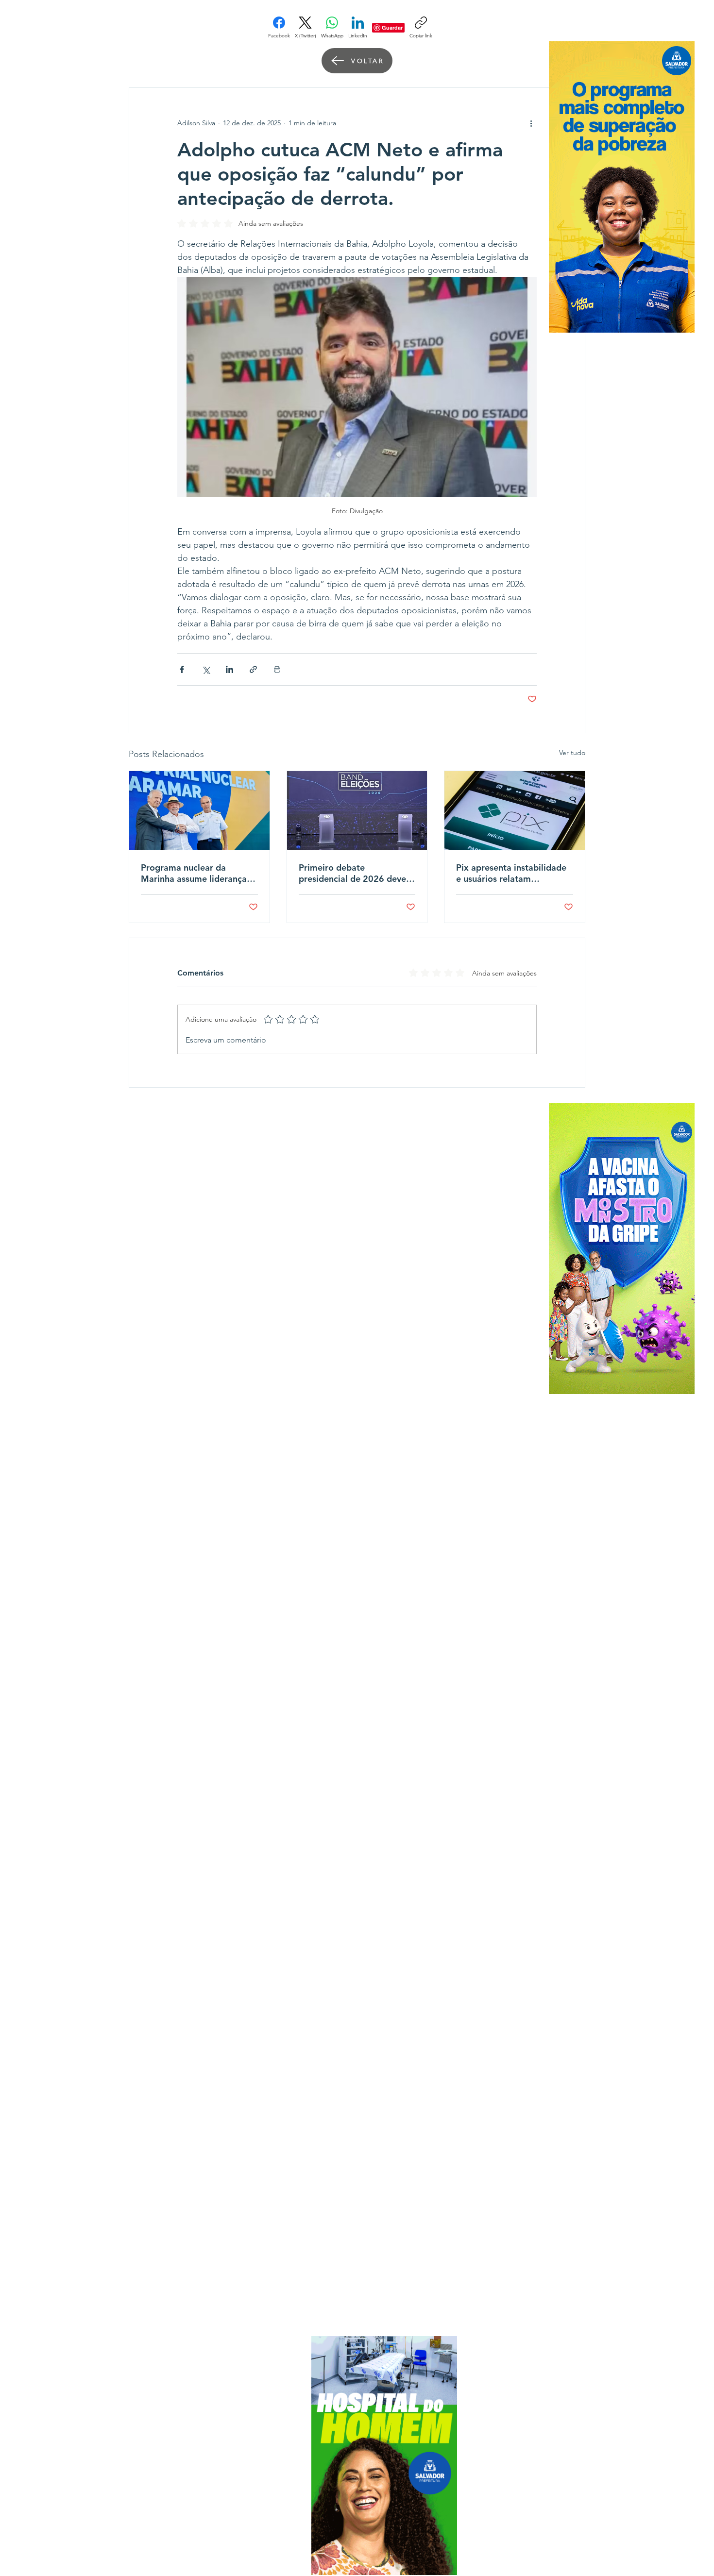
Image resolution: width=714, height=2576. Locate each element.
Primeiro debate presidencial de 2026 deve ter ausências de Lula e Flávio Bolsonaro (352, 873)
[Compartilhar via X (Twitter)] (206, 669)
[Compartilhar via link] (253, 669)
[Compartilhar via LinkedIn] (229, 669)
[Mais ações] (531, 123)
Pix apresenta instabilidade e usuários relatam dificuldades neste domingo (512, 873)
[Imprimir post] (277, 669)
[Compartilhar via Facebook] (182, 669)
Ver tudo (572, 753)
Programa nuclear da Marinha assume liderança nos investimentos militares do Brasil (196, 873)
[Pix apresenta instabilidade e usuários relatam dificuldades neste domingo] (515, 810)
